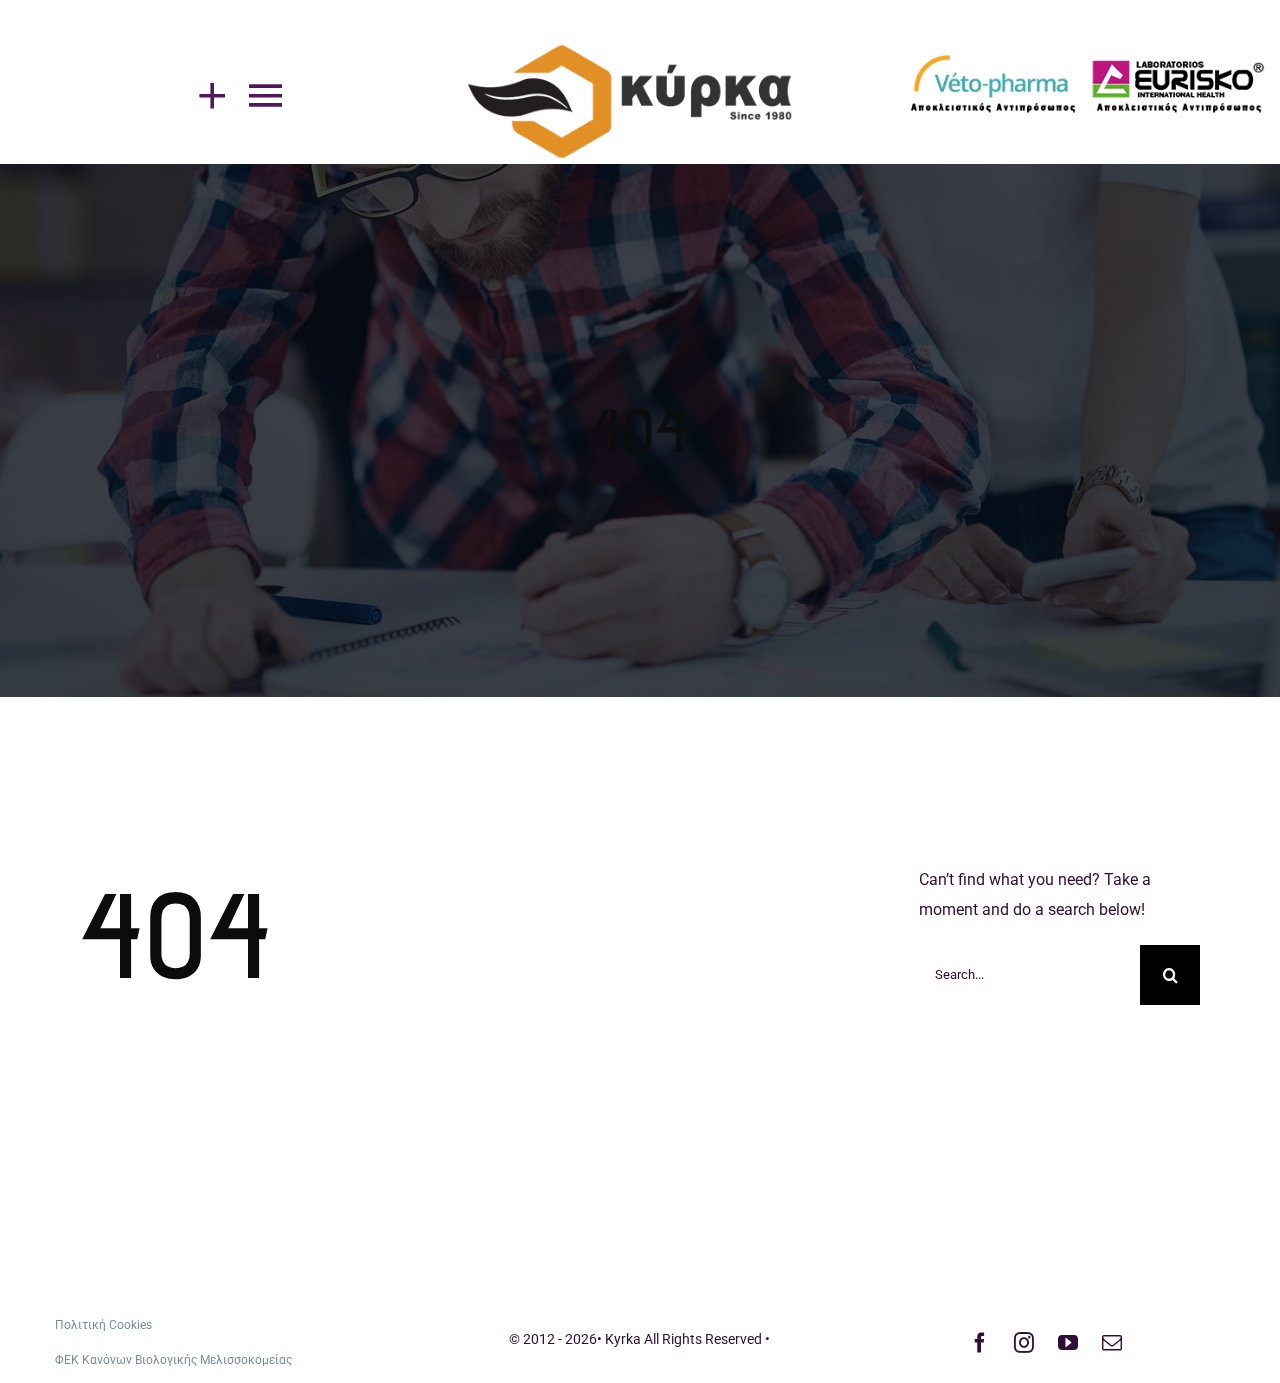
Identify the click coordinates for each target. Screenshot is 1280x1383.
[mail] (1112, 1343)
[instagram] (1024, 1343)
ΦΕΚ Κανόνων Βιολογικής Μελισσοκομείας (173, 1360)
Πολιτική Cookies (103, 1325)
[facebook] (980, 1343)
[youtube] (1068, 1343)
